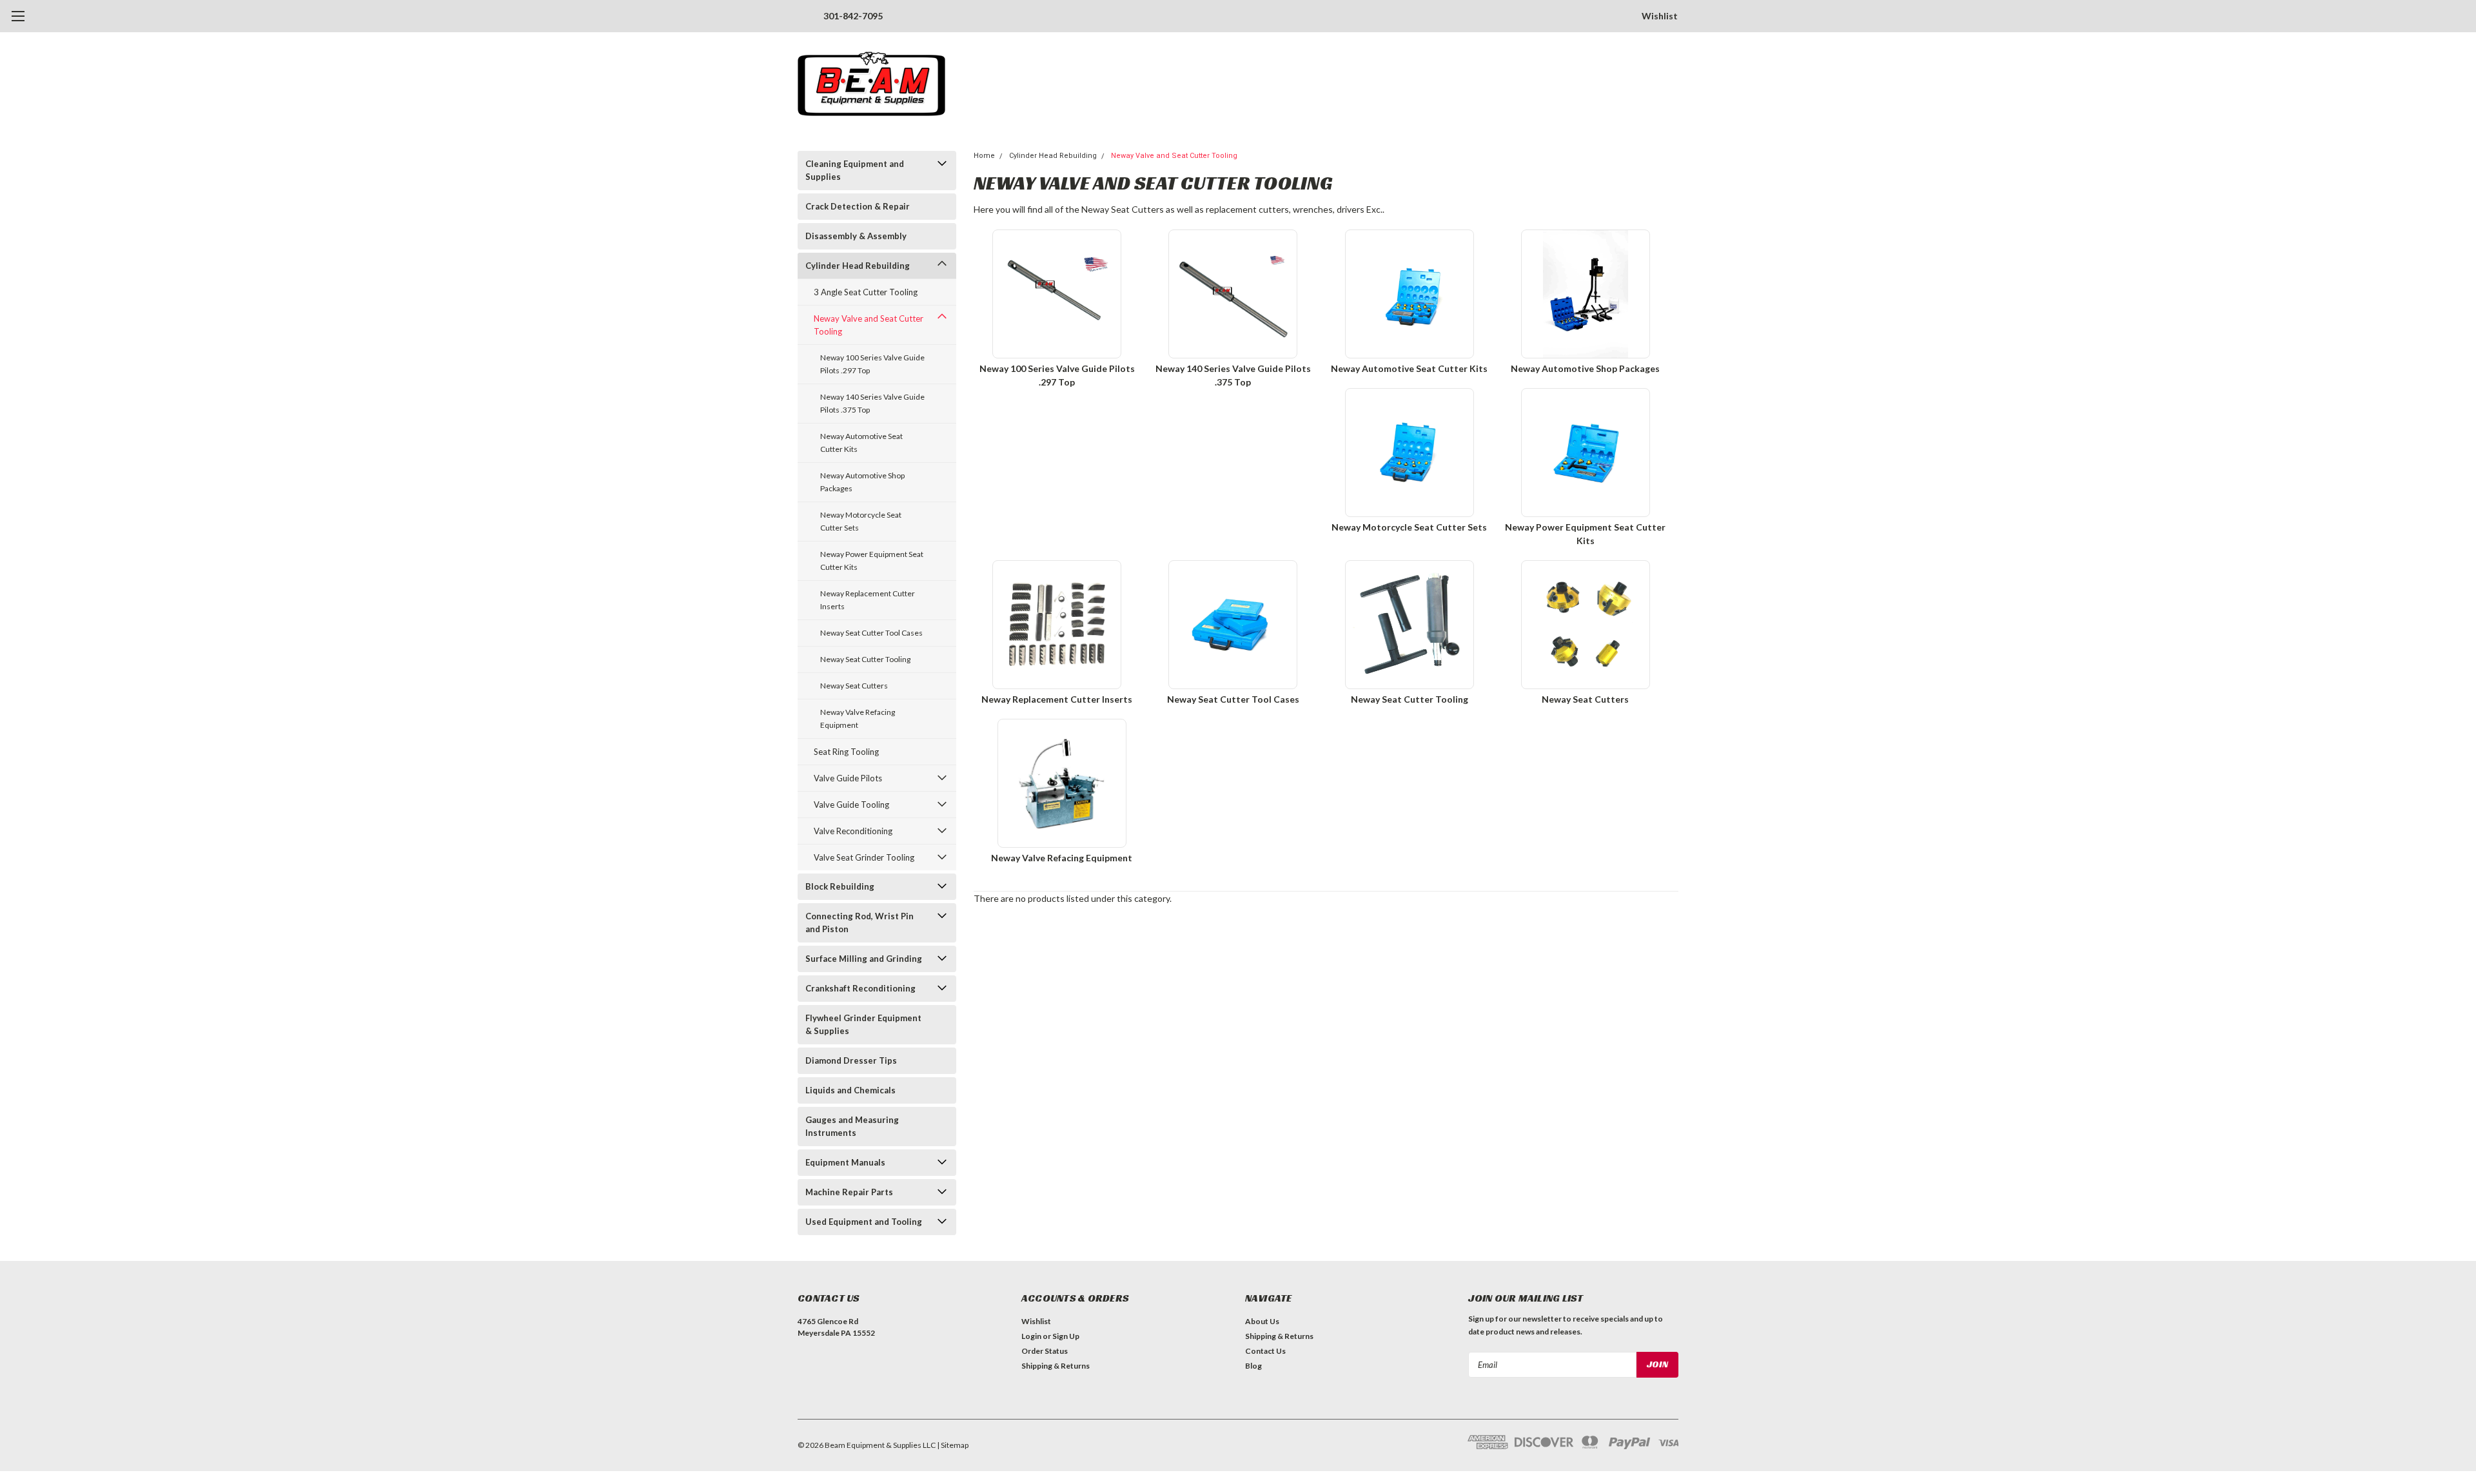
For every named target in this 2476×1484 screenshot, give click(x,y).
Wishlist (1660, 16)
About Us (1262, 1321)
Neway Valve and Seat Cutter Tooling (869, 325)
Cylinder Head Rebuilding (858, 266)
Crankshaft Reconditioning (860, 988)
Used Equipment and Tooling (864, 1222)
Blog (1253, 1366)
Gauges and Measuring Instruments (852, 1126)
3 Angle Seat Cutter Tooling (866, 292)
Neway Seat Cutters (854, 686)
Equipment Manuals (845, 1162)
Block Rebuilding (840, 886)
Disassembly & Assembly (856, 236)
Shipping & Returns (1056, 1366)
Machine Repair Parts (849, 1192)
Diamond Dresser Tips (851, 1060)
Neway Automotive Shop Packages (862, 482)
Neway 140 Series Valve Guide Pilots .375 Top (872, 403)
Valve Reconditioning (853, 831)
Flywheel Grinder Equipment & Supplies (863, 1024)
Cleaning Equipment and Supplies (855, 170)
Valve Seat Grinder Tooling (864, 857)
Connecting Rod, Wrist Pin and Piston (860, 923)
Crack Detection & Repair (858, 206)
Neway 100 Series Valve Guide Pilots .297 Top (872, 364)
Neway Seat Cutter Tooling (865, 659)
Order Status (1045, 1351)
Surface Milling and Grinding (864, 959)
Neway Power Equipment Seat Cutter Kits (872, 561)
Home (984, 156)
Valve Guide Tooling (851, 805)
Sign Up (1066, 1336)
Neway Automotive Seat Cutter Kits (861, 443)
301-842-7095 (853, 16)
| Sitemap (953, 1445)
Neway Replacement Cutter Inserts (868, 600)
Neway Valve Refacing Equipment (858, 718)
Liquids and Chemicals (850, 1090)
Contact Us (1265, 1351)
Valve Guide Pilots (848, 778)
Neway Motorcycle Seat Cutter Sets (861, 521)
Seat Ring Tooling (846, 752)
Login (1031, 1336)
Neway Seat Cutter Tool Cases (871, 633)
